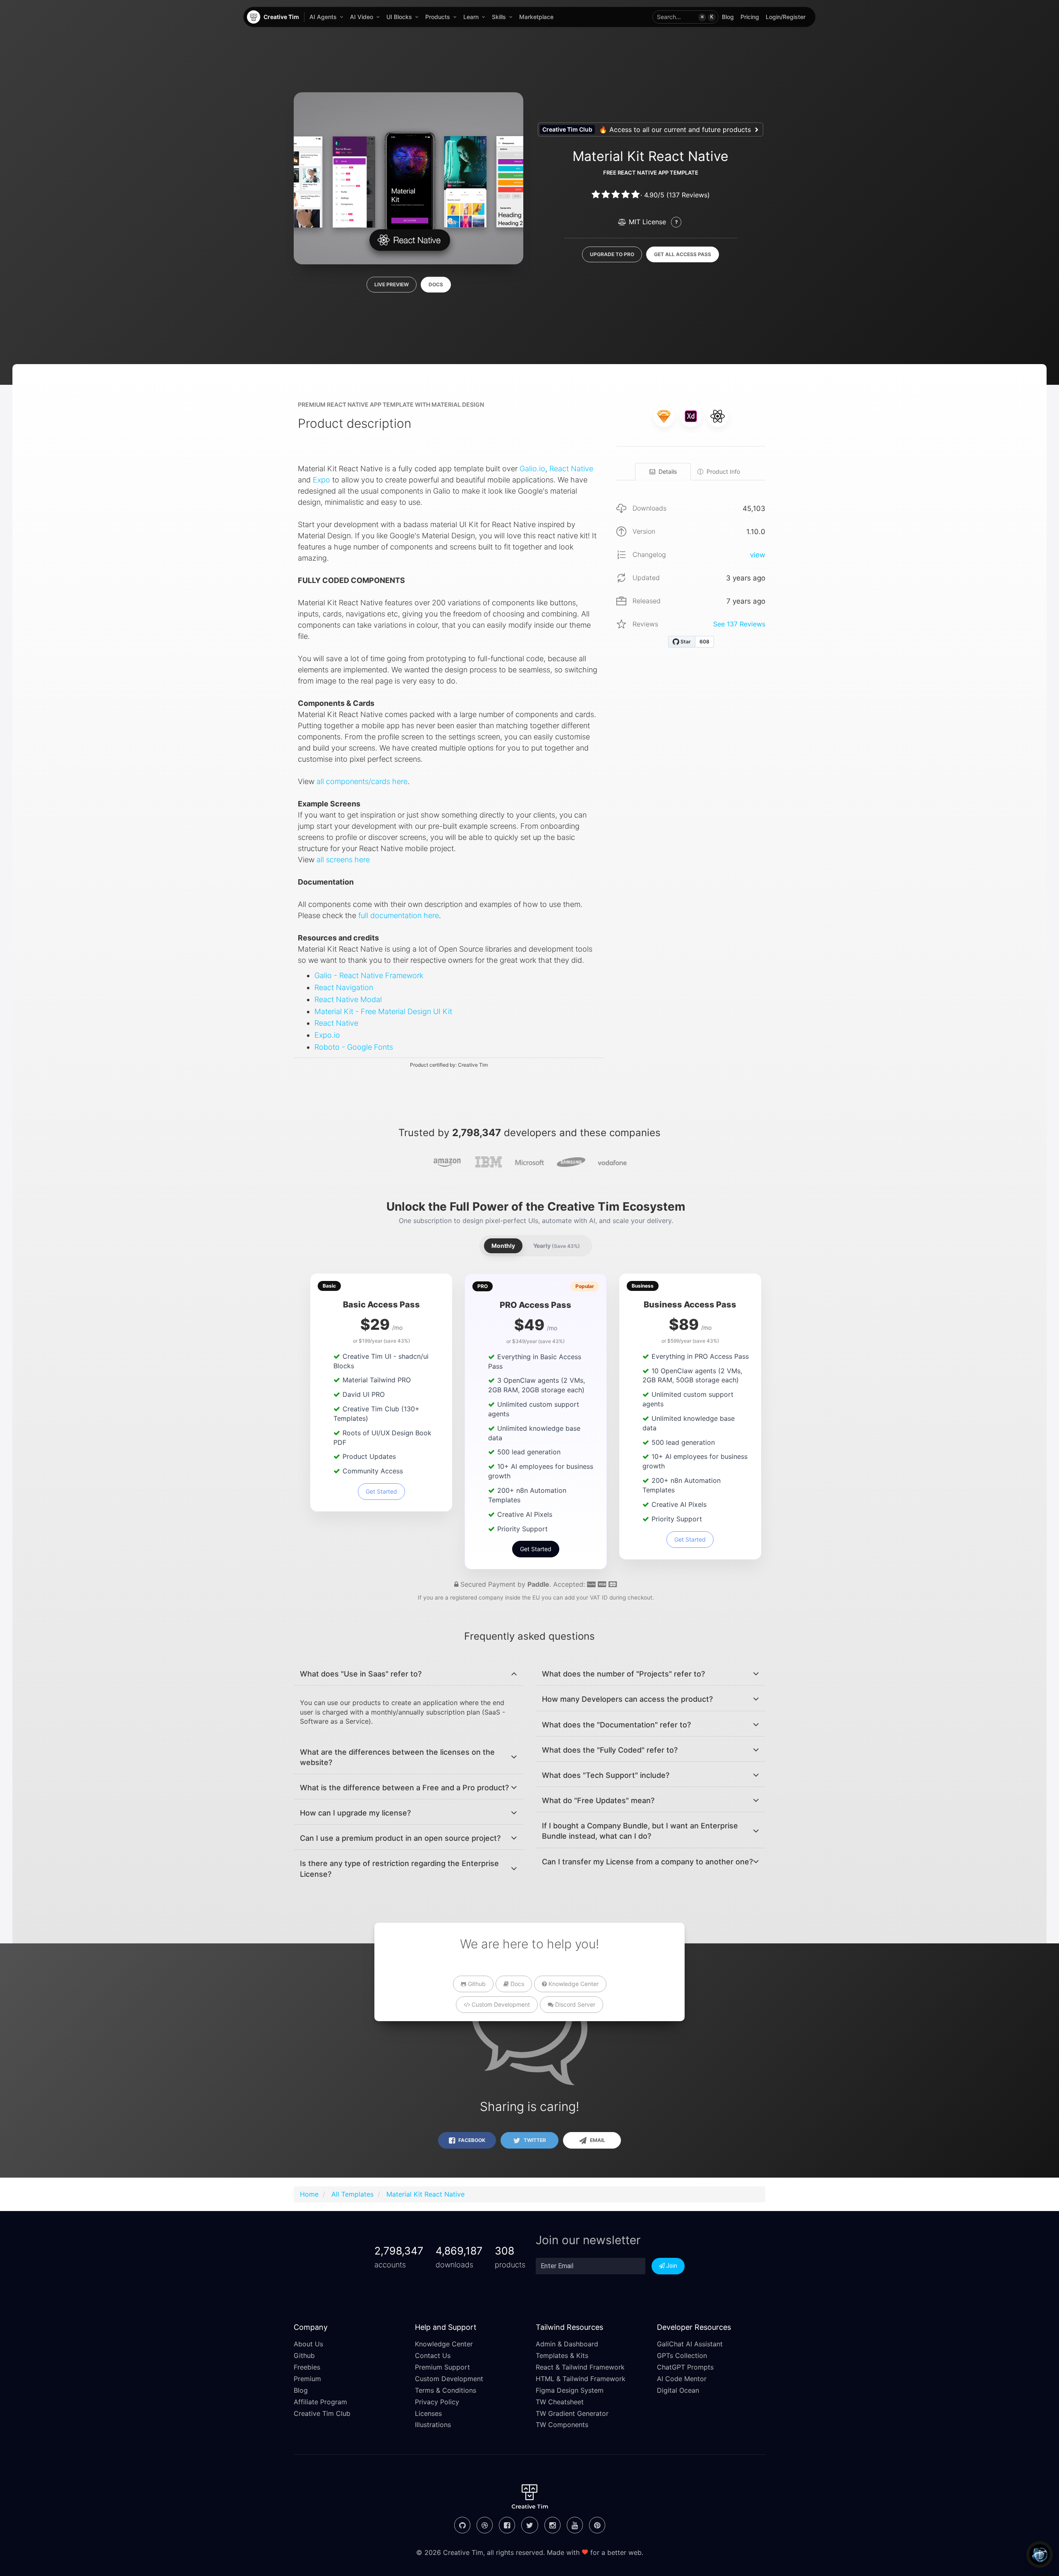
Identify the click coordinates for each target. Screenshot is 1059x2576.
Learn (471, 17)
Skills (499, 17)
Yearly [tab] (557, 1246)
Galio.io (532, 469)
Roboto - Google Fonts (354, 1047)
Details (668, 471)
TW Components (562, 2425)
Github (476, 1984)
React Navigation (344, 987)
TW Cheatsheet (560, 2402)
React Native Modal (348, 999)
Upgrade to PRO (612, 254)
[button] (685, 17)
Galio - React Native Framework (369, 975)
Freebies (307, 2367)
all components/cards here (362, 781)
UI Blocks (399, 17)
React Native (571, 469)
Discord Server (574, 2004)
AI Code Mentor (682, 2379)
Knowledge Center (573, 1984)
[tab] (409, 1674)
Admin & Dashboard (567, 2344)
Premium (307, 2379)
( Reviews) (688, 195)
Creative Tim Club (322, 2413)
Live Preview (392, 284)
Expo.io (327, 1035)
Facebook (471, 2140)
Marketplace (536, 17)
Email (597, 2140)
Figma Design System (570, 2390)
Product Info (723, 471)
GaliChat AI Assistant (690, 2344)
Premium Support (442, 2367)
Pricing (750, 17)
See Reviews (739, 624)
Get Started (381, 1491)
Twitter (534, 2140)
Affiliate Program (320, 2402)
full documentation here (399, 915)
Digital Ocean (678, 2390)
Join (671, 2266)
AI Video (362, 17)
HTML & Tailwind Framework (581, 2379)
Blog (728, 17)
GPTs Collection (682, 2355)
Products (438, 17)
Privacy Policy (437, 2402)
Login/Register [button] (786, 17)
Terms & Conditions (446, 2390)
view (758, 555)
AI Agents (323, 17)
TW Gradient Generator (572, 2413)
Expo (321, 480)
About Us (308, 2344)
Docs (436, 284)
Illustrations (433, 2425)
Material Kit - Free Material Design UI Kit (383, 1011)
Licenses (428, 2413)
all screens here (343, 860)
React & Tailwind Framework (580, 2367)
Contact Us (433, 2355)
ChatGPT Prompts (685, 2367)
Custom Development (500, 2004)
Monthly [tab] (503, 1246)
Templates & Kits (562, 2355)
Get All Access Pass (683, 254)
